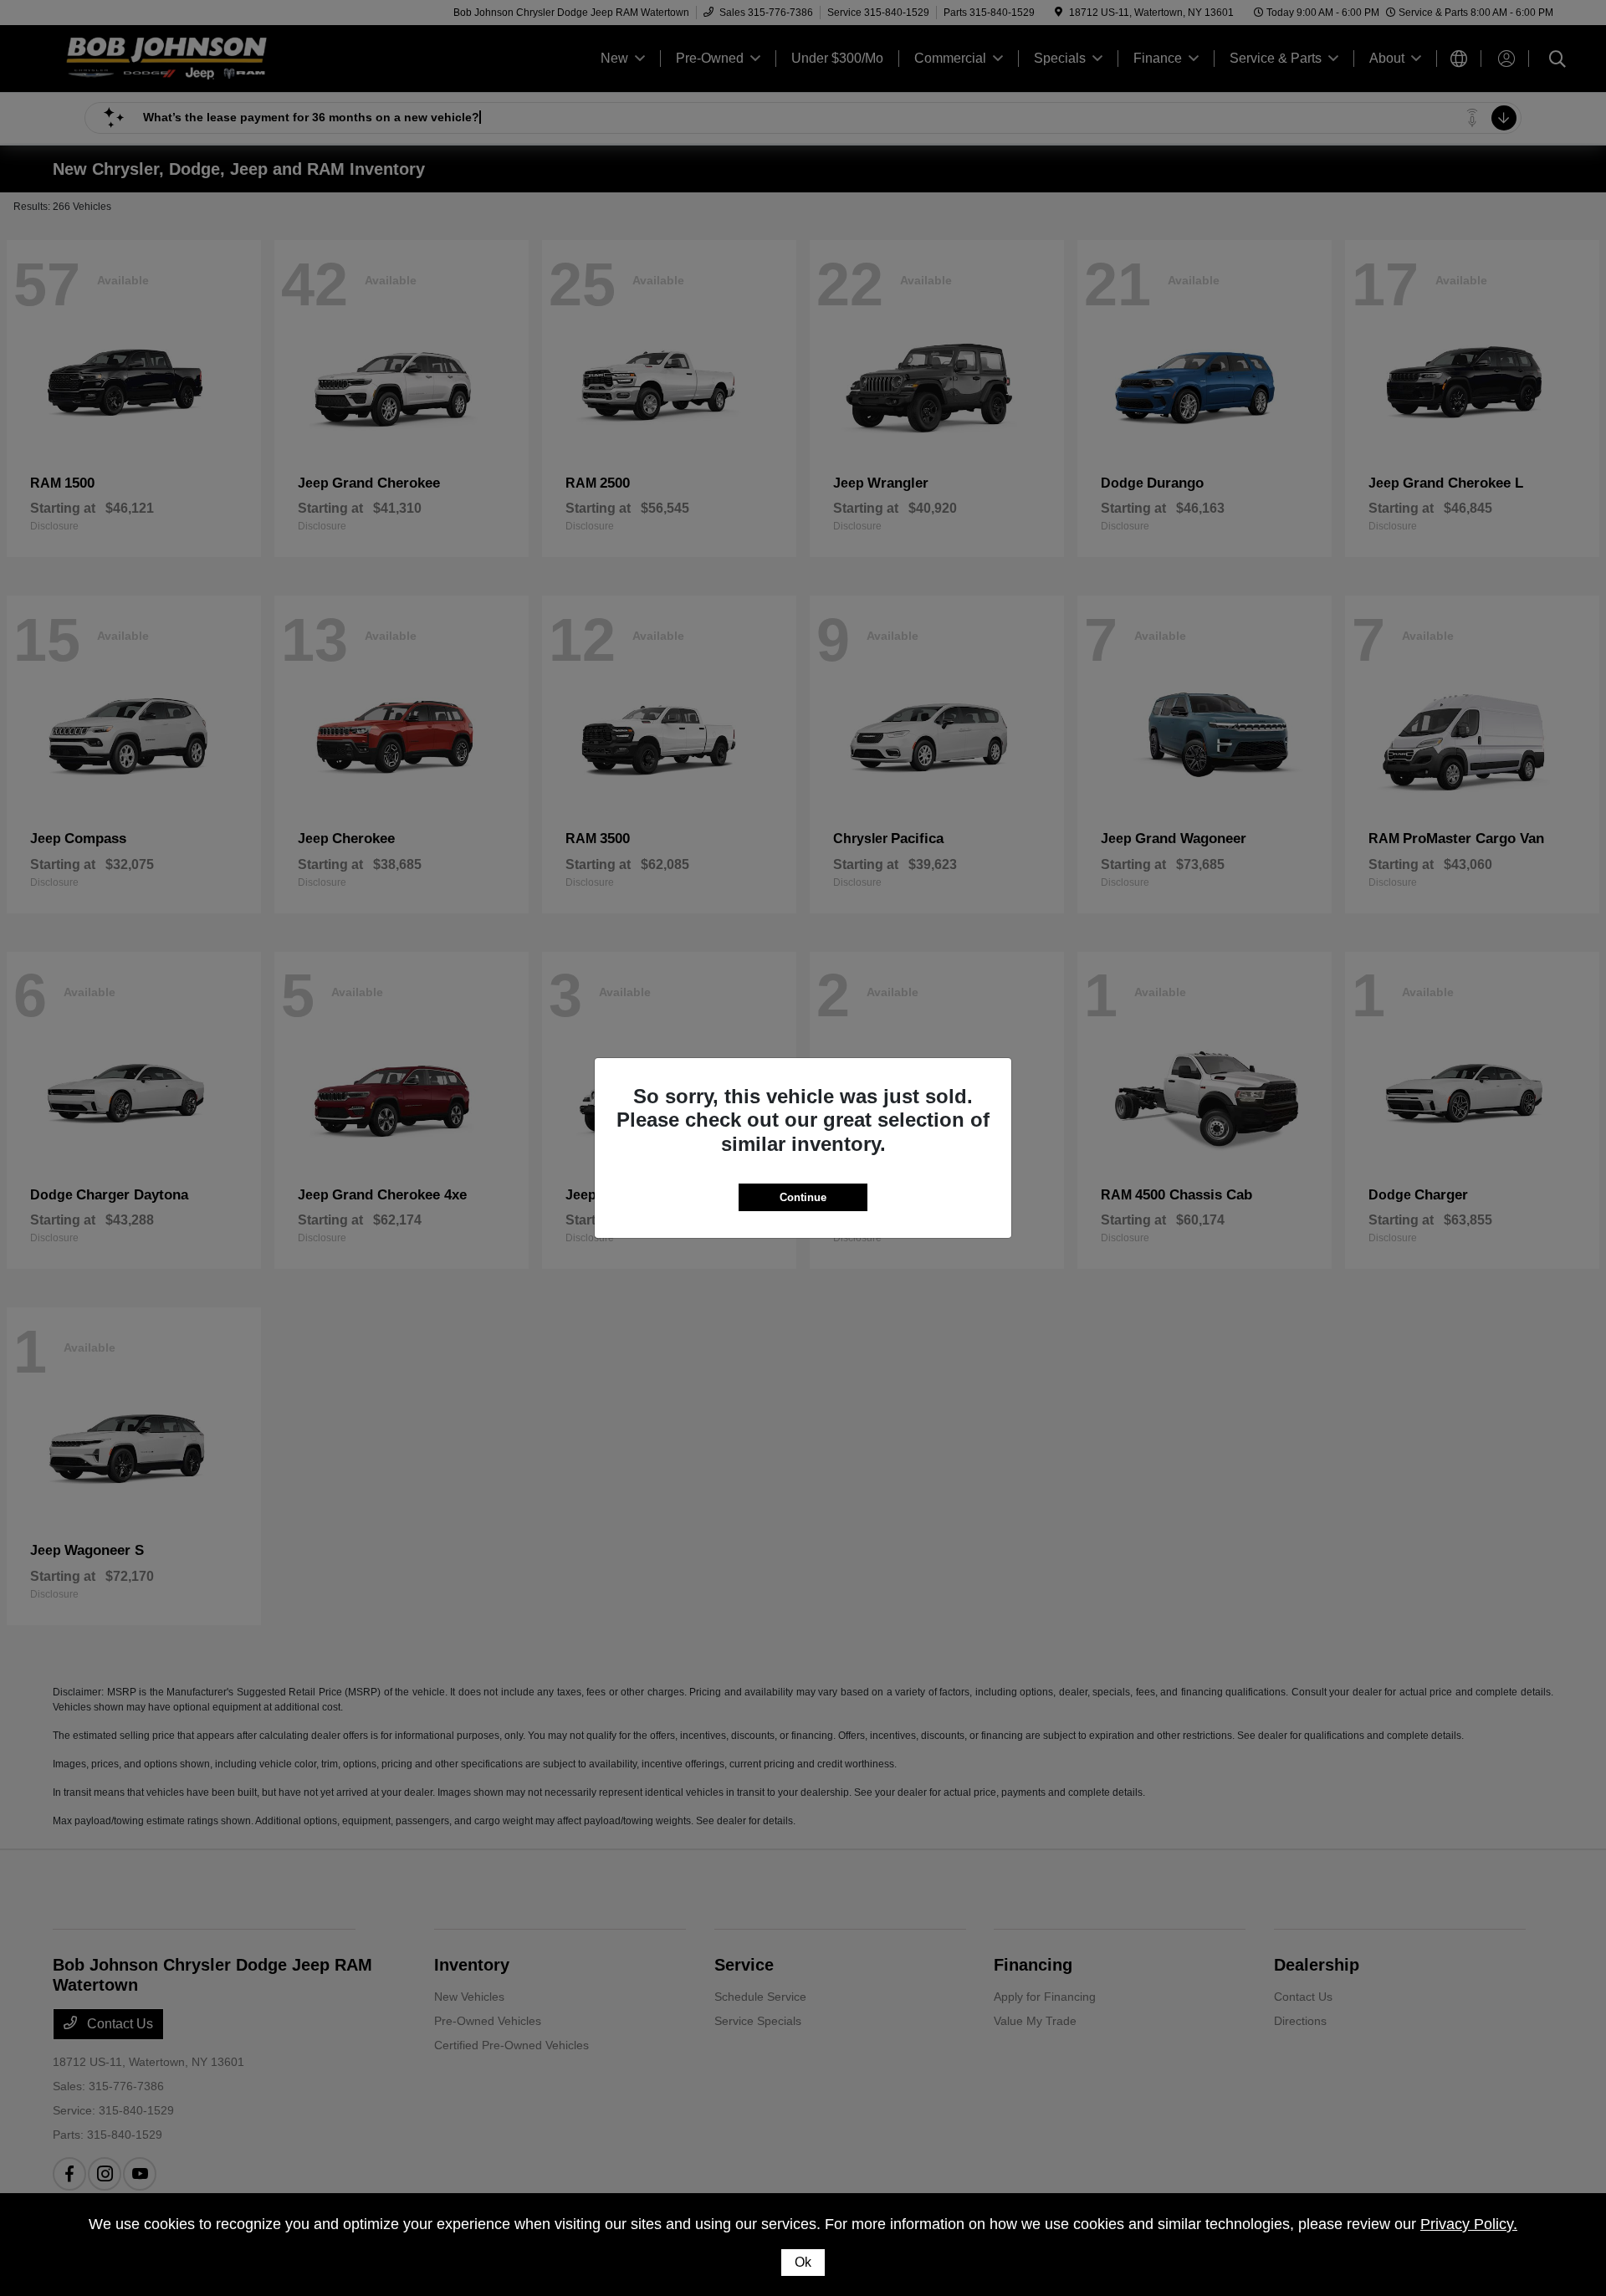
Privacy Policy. (1469, 2224)
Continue (803, 1197)
